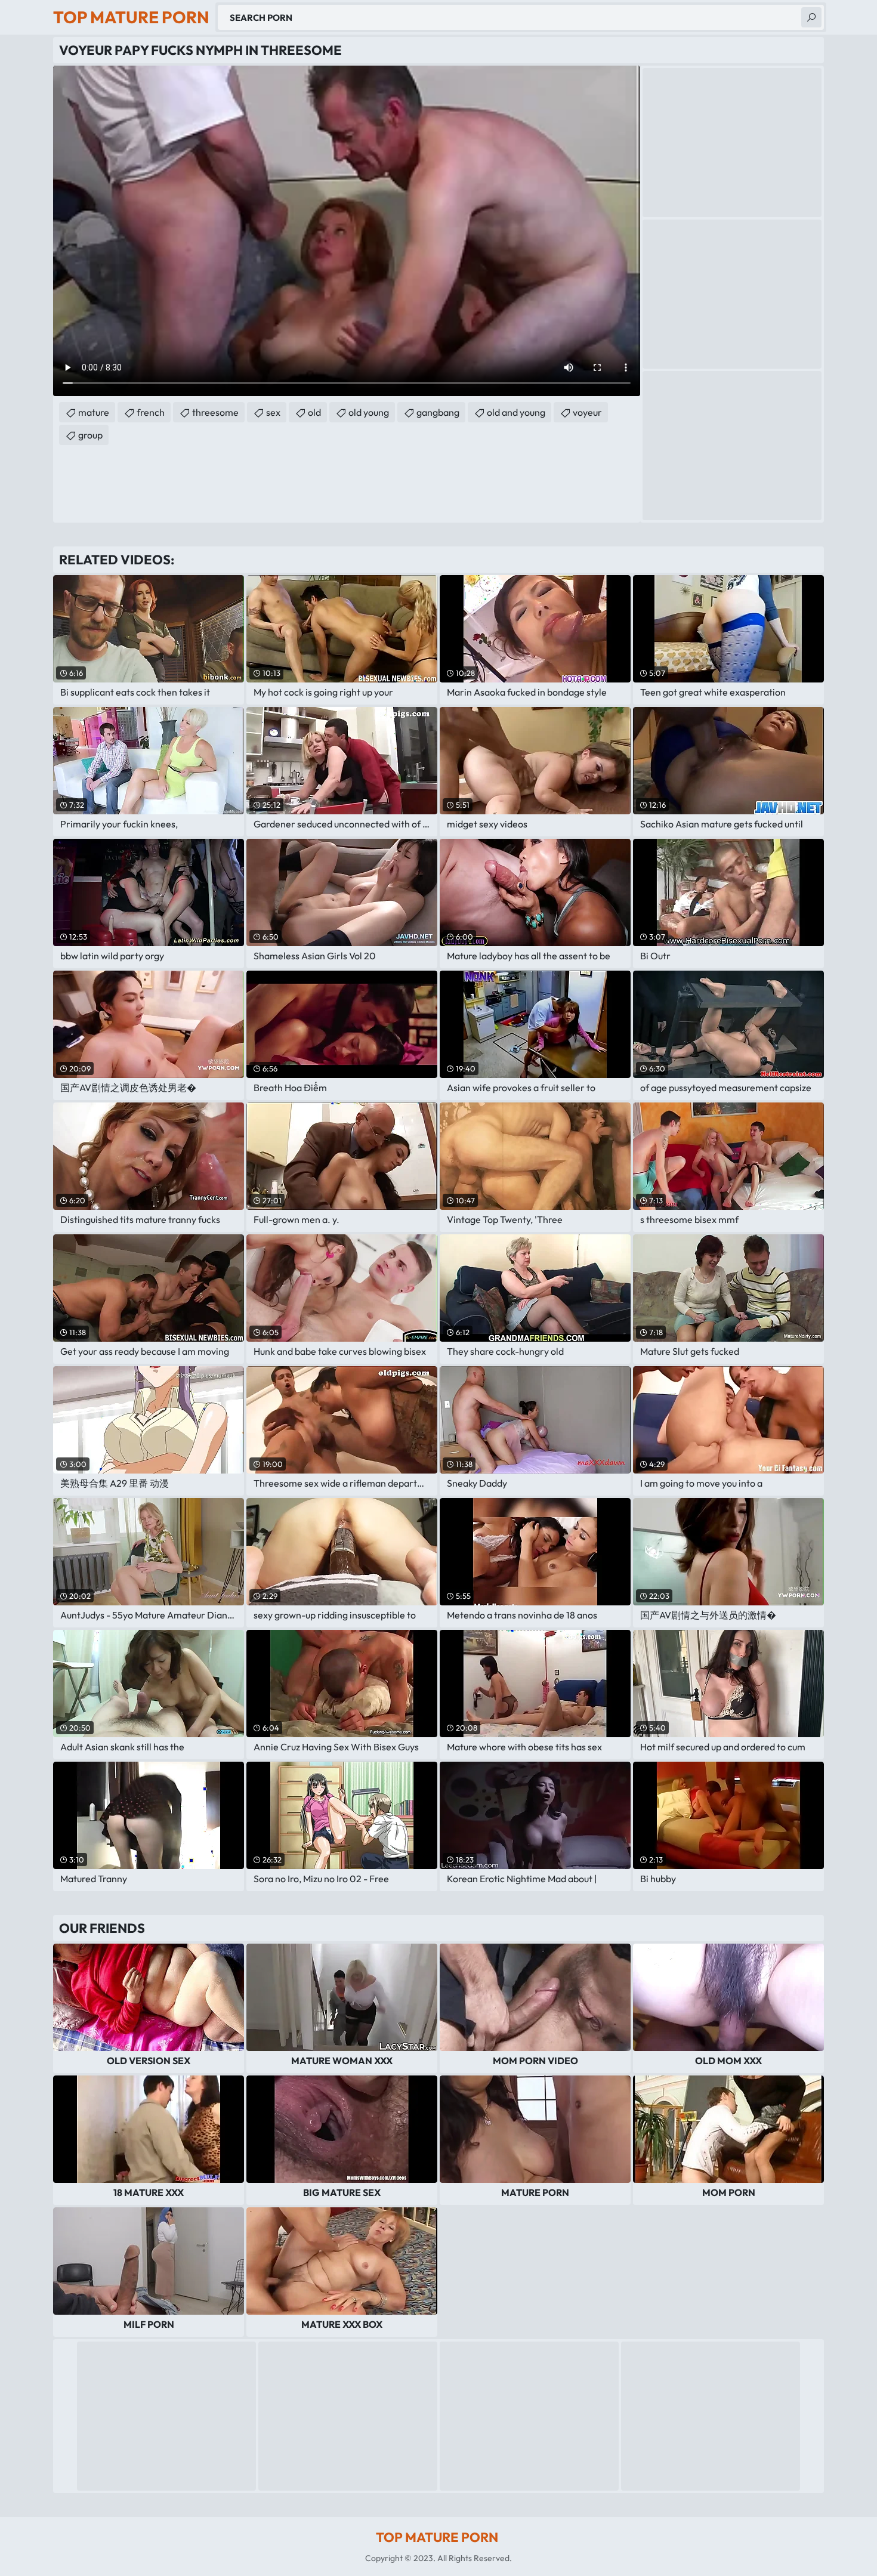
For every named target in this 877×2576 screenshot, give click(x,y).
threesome (215, 412)
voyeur (587, 412)
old (314, 412)
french (151, 412)
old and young (516, 412)
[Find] (811, 17)
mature (94, 412)
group (90, 435)
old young (369, 412)
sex (273, 412)
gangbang (438, 412)
